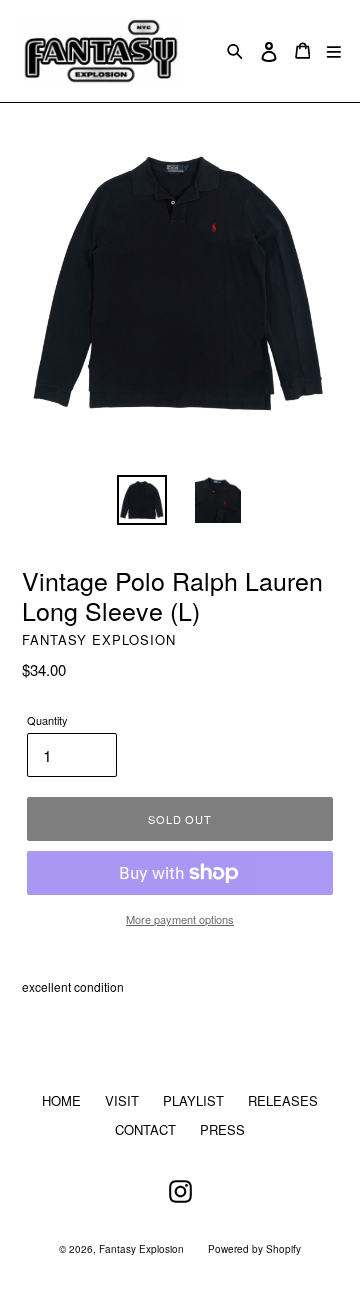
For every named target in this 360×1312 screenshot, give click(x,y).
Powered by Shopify (254, 1249)
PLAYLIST (193, 1100)
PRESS (222, 1129)
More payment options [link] (180, 919)
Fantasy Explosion (141, 1249)
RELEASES (283, 1100)
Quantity (47, 720)
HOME (61, 1100)
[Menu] (334, 50)
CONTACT (145, 1129)
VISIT (122, 1100)
